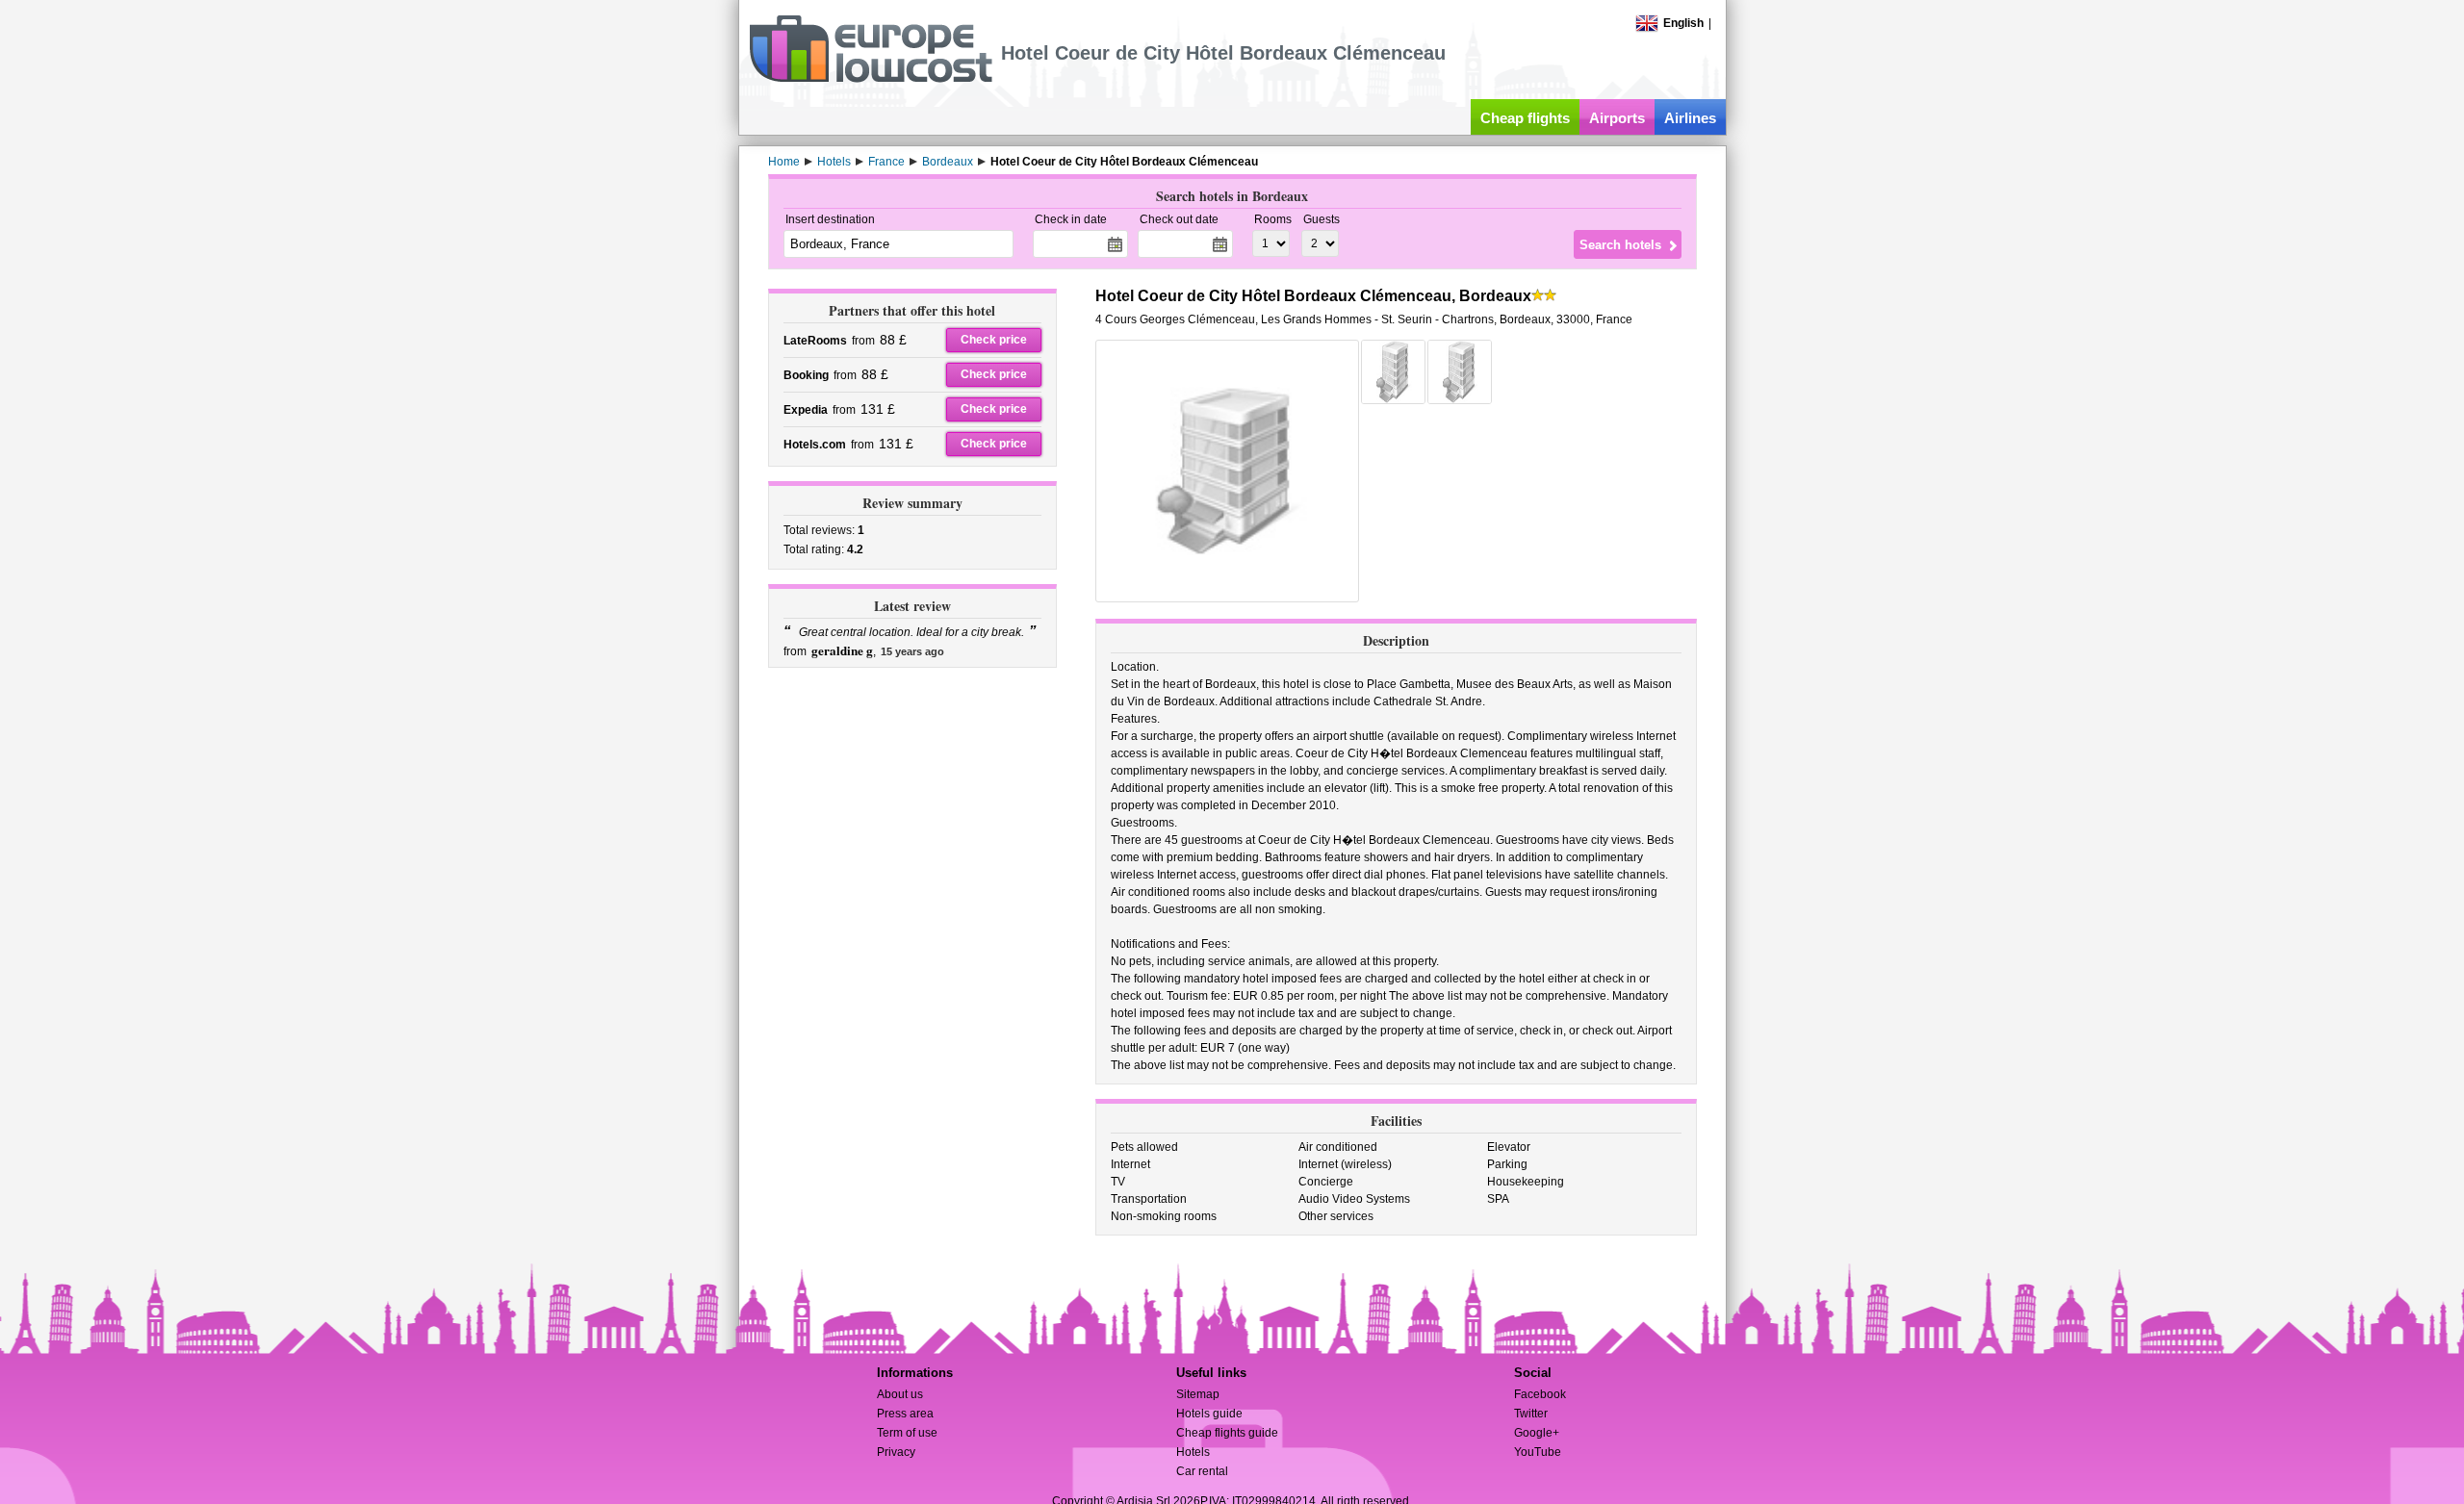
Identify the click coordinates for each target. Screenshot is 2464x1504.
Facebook (1540, 1394)
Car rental (1202, 1471)
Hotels (1193, 1452)
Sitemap (1198, 1394)
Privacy (896, 1452)
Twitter (1531, 1414)
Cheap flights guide (1227, 1433)
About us (900, 1394)
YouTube (1538, 1452)
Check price (994, 340)
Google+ (1537, 1433)
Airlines (1690, 118)
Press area (905, 1414)
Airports (1617, 118)
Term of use (907, 1433)
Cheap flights (1525, 118)
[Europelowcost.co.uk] (871, 79)
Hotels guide (1209, 1414)
